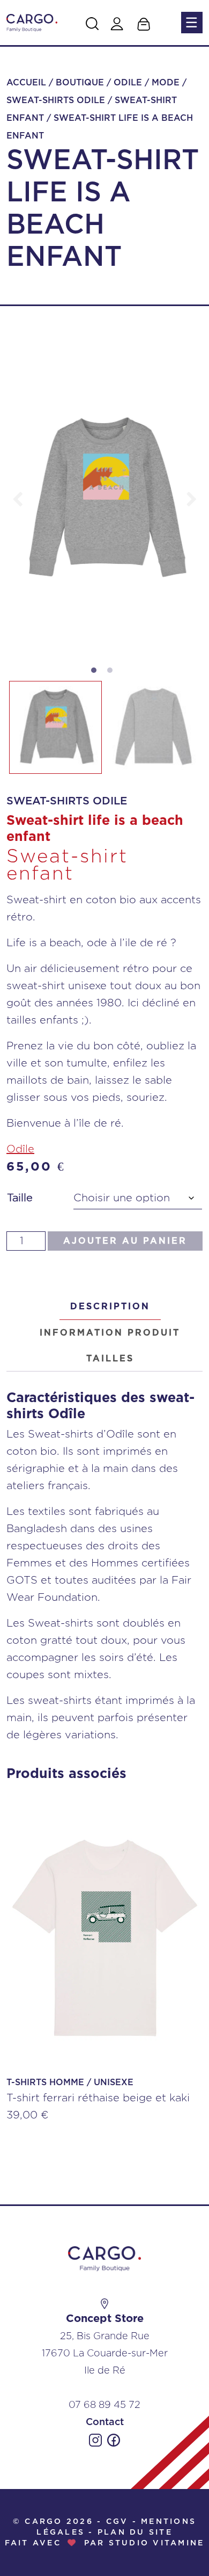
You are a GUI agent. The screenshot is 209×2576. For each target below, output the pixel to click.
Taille (20, 1198)
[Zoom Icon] (104, 499)
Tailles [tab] (110, 1359)
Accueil (26, 83)
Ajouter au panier (125, 1241)
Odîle (20, 1149)
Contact (105, 2422)
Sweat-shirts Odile (56, 100)
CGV (117, 2522)
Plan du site (135, 2533)
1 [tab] (96, 673)
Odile (128, 83)
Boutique (80, 83)
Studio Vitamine (157, 2543)
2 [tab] (113, 673)
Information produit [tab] (110, 1333)
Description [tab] (110, 1307)
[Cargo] (32, 22)
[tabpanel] (104, 499)
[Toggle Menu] (191, 23)
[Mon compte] (117, 24)
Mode (166, 83)
